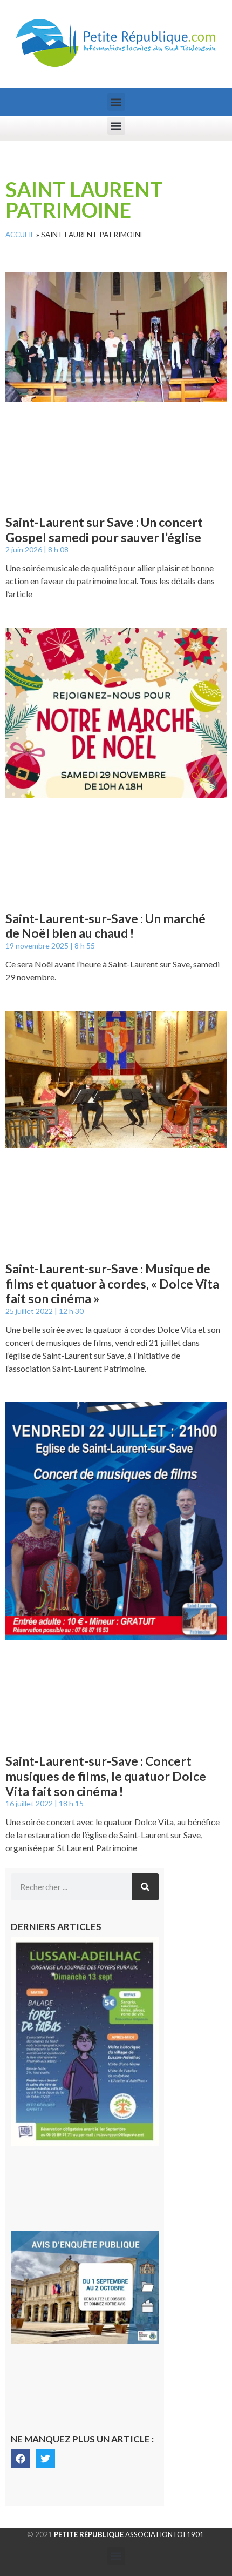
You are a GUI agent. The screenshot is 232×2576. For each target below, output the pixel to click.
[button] (116, 102)
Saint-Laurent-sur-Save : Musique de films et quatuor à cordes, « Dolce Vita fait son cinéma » (112, 1283)
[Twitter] (45, 2459)
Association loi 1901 (129, 2534)
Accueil (20, 235)
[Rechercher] (145, 1887)
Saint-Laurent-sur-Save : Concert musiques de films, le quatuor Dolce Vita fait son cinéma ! (106, 1776)
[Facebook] (21, 2459)
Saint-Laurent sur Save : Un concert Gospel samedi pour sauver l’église (104, 530)
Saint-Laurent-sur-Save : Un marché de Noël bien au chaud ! (105, 926)
